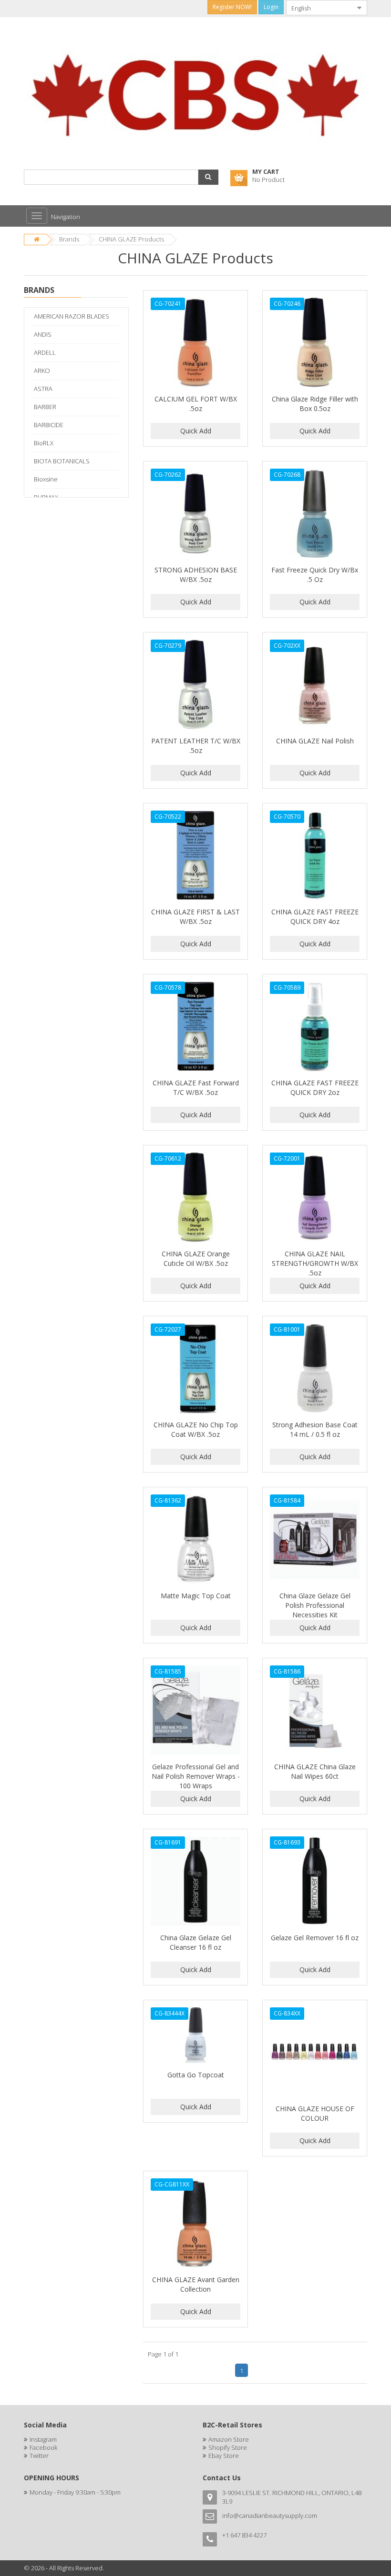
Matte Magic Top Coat (196, 1596)
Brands (69, 239)
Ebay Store (224, 2456)
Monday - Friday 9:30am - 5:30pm (75, 2492)
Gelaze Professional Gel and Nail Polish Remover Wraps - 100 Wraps (196, 1776)
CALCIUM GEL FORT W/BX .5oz (196, 404)
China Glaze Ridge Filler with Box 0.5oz (315, 404)
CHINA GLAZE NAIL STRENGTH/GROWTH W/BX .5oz (315, 1263)
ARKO (42, 371)
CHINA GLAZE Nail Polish (315, 741)
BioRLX (44, 443)
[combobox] (319, 8)
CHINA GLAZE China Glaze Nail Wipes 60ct (315, 1771)
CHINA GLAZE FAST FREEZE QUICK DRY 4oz (315, 917)
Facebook (43, 2447)
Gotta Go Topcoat (196, 2075)
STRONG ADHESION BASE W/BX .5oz (196, 575)
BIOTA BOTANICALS (62, 461)
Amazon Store (229, 2439)
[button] (208, 177)
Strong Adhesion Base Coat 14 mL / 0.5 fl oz (315, 1429)
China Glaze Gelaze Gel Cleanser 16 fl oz (196, 1942)
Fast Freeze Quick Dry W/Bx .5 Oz (315, 575)
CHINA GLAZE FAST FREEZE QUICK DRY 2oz (315, 1088)
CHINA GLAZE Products (131, 239)
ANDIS (43, 334)
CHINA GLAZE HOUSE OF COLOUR (315, 2113)
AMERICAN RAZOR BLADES (72, 316)
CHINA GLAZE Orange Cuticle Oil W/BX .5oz (196, 1258)
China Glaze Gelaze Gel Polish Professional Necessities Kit (315, 1605)
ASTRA (43, 389)
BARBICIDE (49, 425)
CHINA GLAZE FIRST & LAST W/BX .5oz (195, 917)
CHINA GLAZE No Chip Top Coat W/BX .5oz (196, 1429)
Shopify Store (228, 2447)
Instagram (43, 2439)
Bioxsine (46, 479)
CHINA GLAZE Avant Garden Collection (196, 2284)
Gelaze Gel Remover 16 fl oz (315, 1938)
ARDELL (45, 352)
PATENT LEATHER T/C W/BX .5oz (196, 746)
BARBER (45, 407)
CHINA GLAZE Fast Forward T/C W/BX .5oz (196, 1088)
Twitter (39, 2456)
